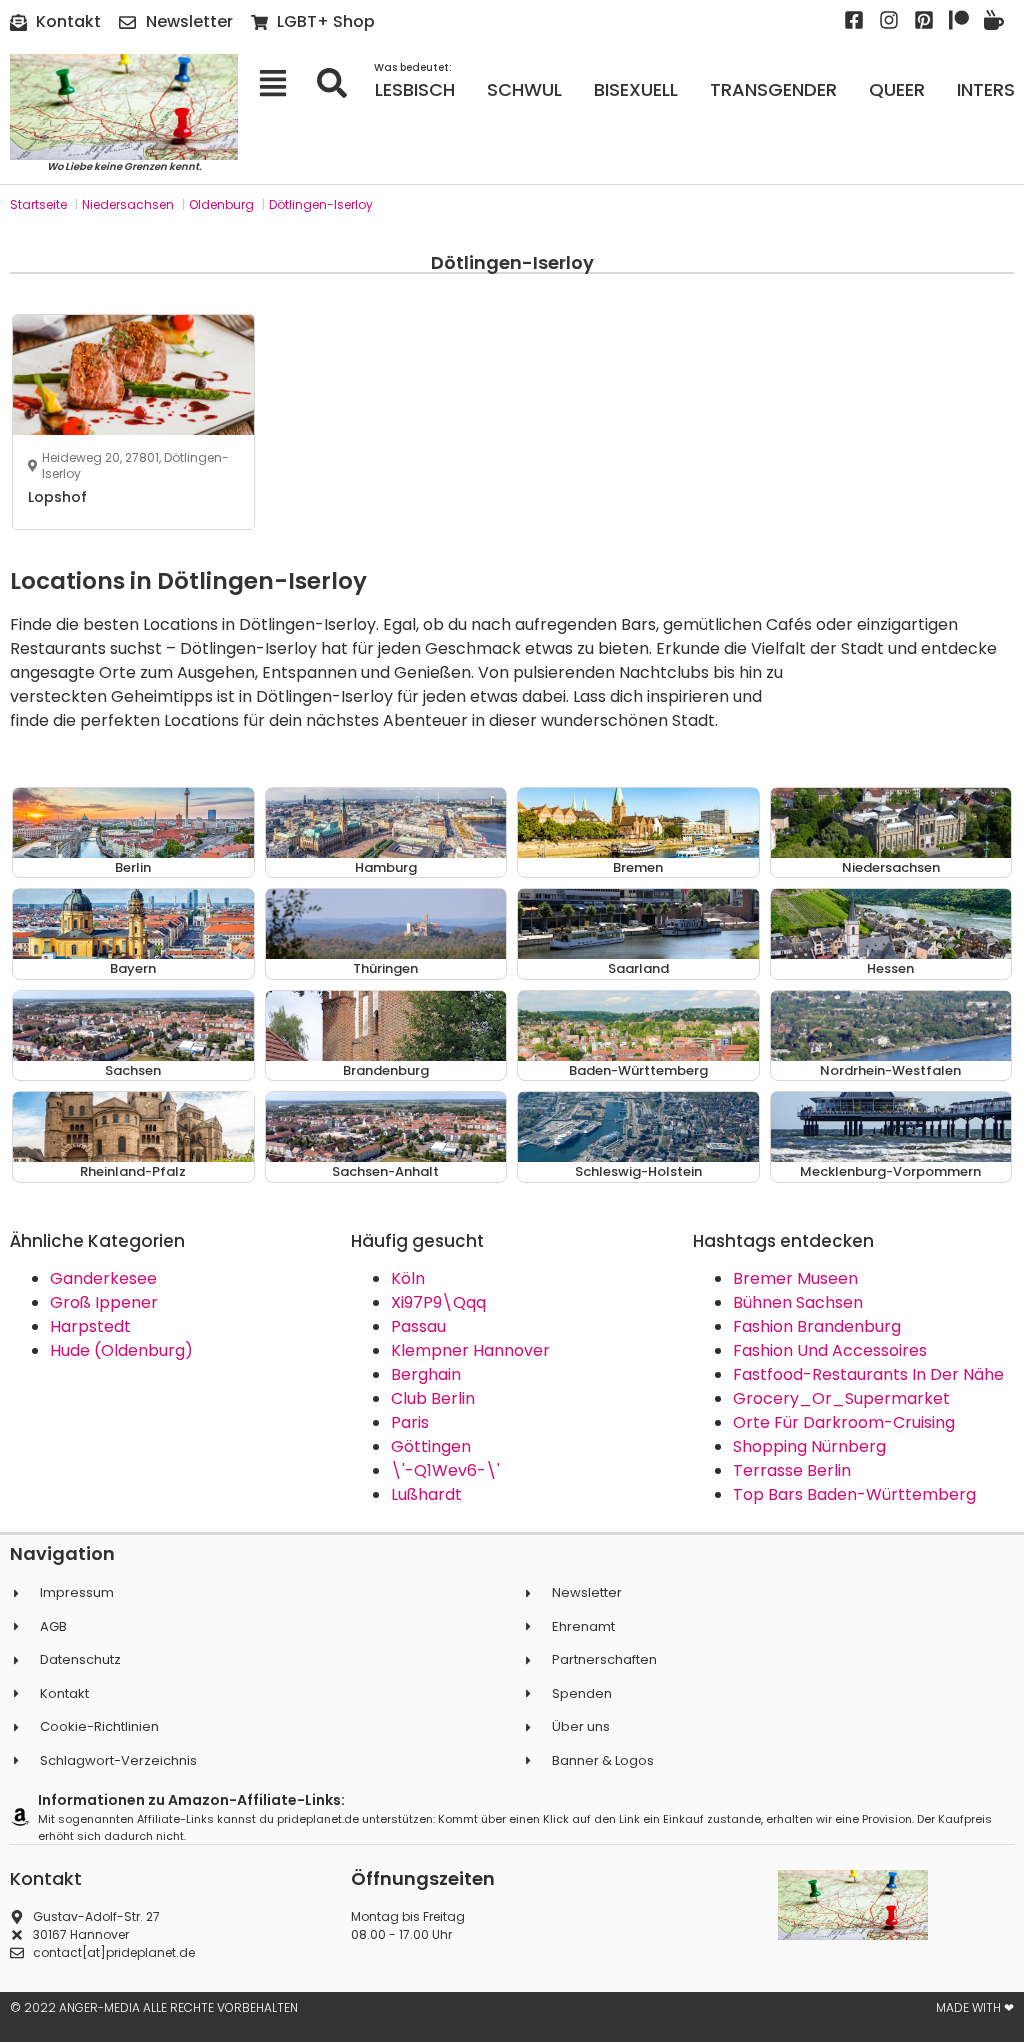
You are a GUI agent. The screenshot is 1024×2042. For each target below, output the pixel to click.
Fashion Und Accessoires (830, 1350)
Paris (410, 1422)
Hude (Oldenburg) (121, 1350)
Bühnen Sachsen (798, 1302)
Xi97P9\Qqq (438, 1302)
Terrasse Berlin (792, 1470)
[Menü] (279, 83)
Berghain (426, 1374)
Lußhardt (426, 1494)
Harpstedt (90, 1326)
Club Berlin (433, 1398)
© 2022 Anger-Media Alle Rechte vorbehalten (154, 2007)
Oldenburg (221, 204)
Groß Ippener (104, 1302)
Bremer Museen (795, 1278)
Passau (418, 1326)
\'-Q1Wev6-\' (445, 1470)
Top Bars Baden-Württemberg (854, 1494)
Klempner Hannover (470, 1350)
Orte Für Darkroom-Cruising (844, 1422)
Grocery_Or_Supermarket (841, 1398)
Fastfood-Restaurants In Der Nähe (868, 1374)
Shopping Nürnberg (809, 1446)
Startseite (38, 204)
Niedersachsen (128, 204)
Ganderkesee (103, 1278)
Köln (408, 1278)
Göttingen (431, 1446)
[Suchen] (338, 83)
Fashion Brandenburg (817, 1326)
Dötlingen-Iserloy (321, 204)
